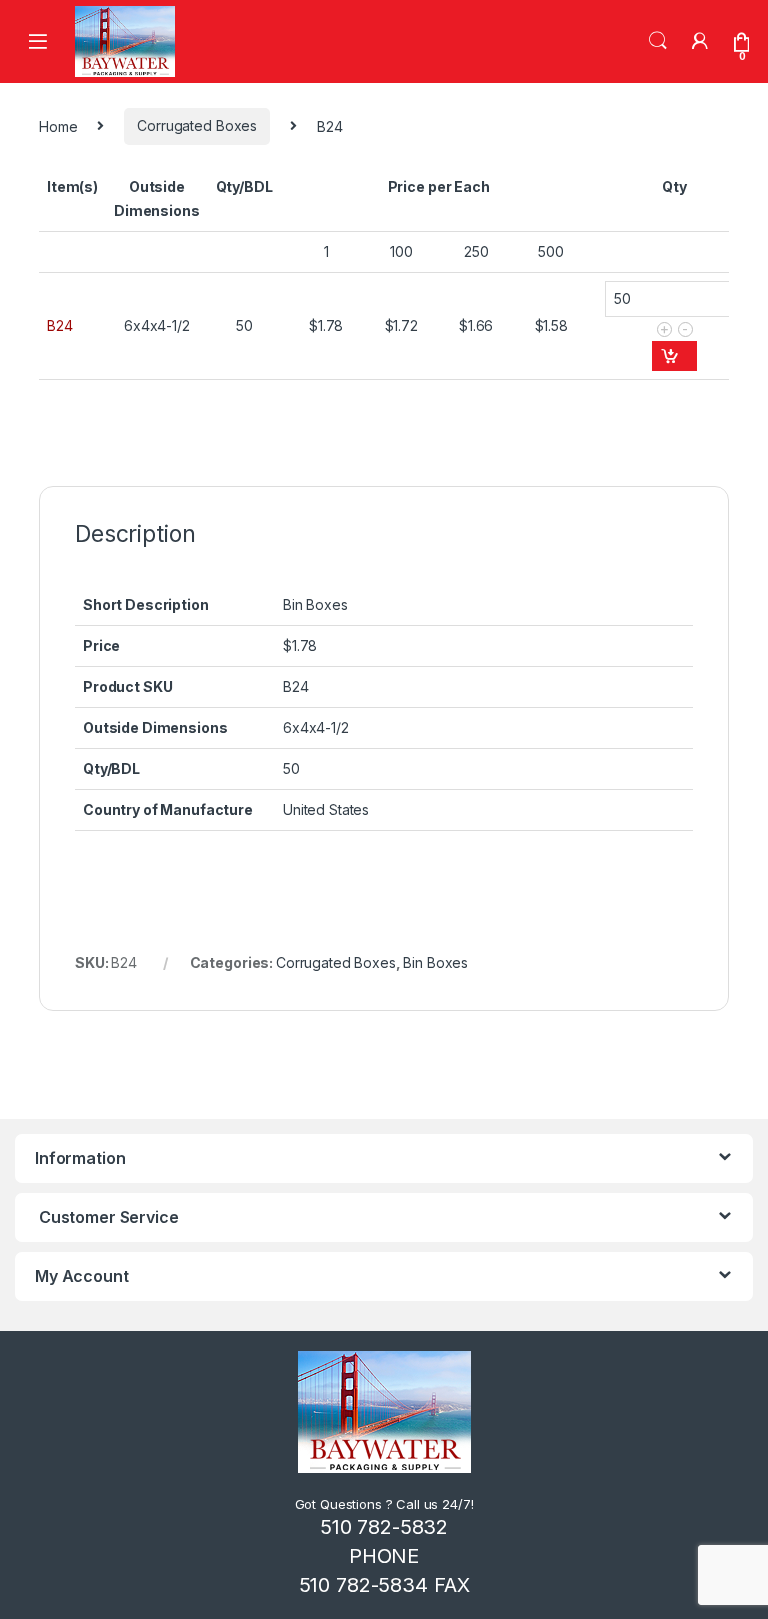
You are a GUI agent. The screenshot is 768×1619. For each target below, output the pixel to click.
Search (658, 41)
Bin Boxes (435, 962)
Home (58, 125)
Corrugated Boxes (197, 125)
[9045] (674, 356)
